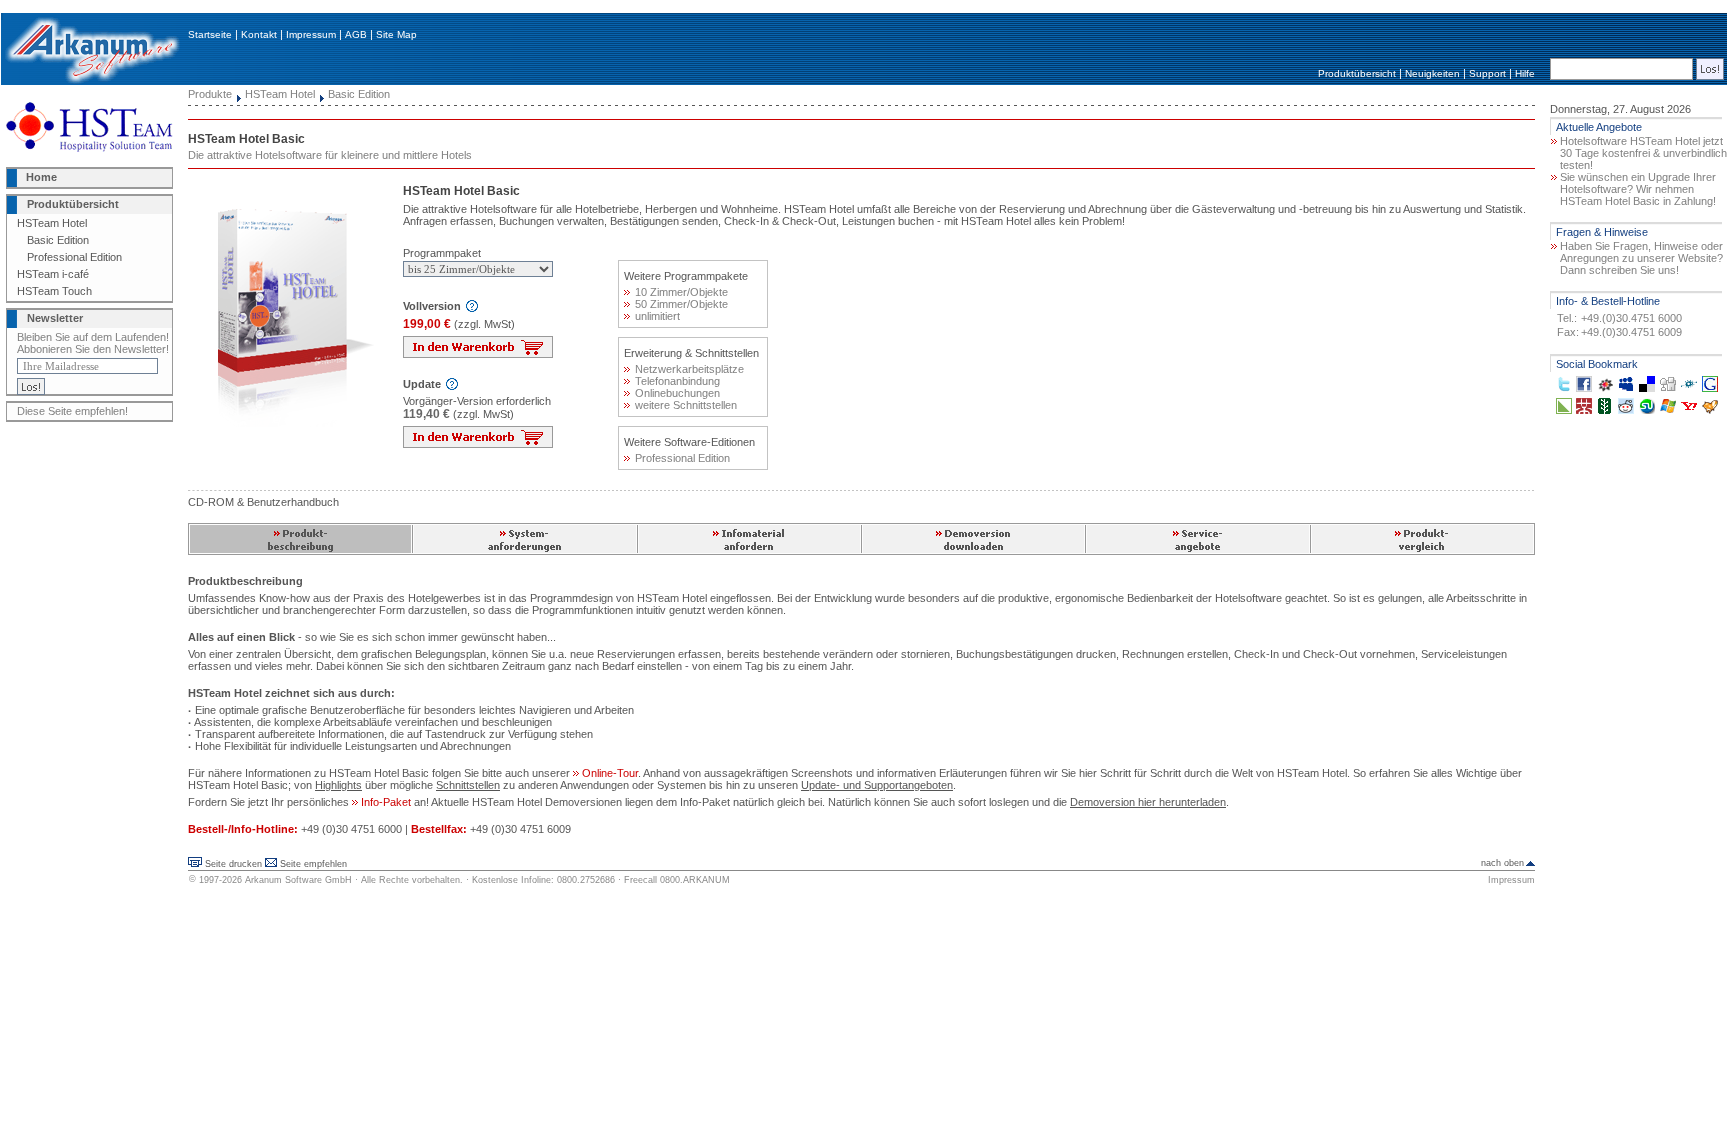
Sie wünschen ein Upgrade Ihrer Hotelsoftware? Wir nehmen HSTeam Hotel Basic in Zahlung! (1638, 189)
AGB (356, 34)
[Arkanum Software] (92, 81)
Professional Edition (74, 257)
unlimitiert (657, 316)
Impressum (311, 34)
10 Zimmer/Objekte (681, 292)
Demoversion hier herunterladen (1148, 802)
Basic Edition (58, 240)
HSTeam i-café (53, 274)
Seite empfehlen (313, 864)
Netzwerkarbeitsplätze (689, 369)
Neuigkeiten (1432, 73)
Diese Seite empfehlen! (72, 411)
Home (41, 177)
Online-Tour (608, 773)
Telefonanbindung (677, 381)
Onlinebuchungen (677, 393)
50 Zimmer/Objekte (681, 304)
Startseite (210, 34)
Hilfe (1525, 73)
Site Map (396, 34)
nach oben (1502, 863)
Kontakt (259, 34)
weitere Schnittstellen (686, 405)
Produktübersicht (1357, 73)
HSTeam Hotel (52, 223)
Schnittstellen (468, 785)
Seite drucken (233, 864)
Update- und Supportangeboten (877, 785)
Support (1487, 73)
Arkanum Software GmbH (298, 880)
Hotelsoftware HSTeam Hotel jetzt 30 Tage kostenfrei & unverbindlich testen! (1643, 153)
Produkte (210, 94)
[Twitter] (1564, 388)
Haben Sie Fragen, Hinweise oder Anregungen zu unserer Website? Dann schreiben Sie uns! (1641, 258)
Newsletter (55, 318)
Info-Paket (384, 802)
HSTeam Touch (54, 291)
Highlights (338, 785)
